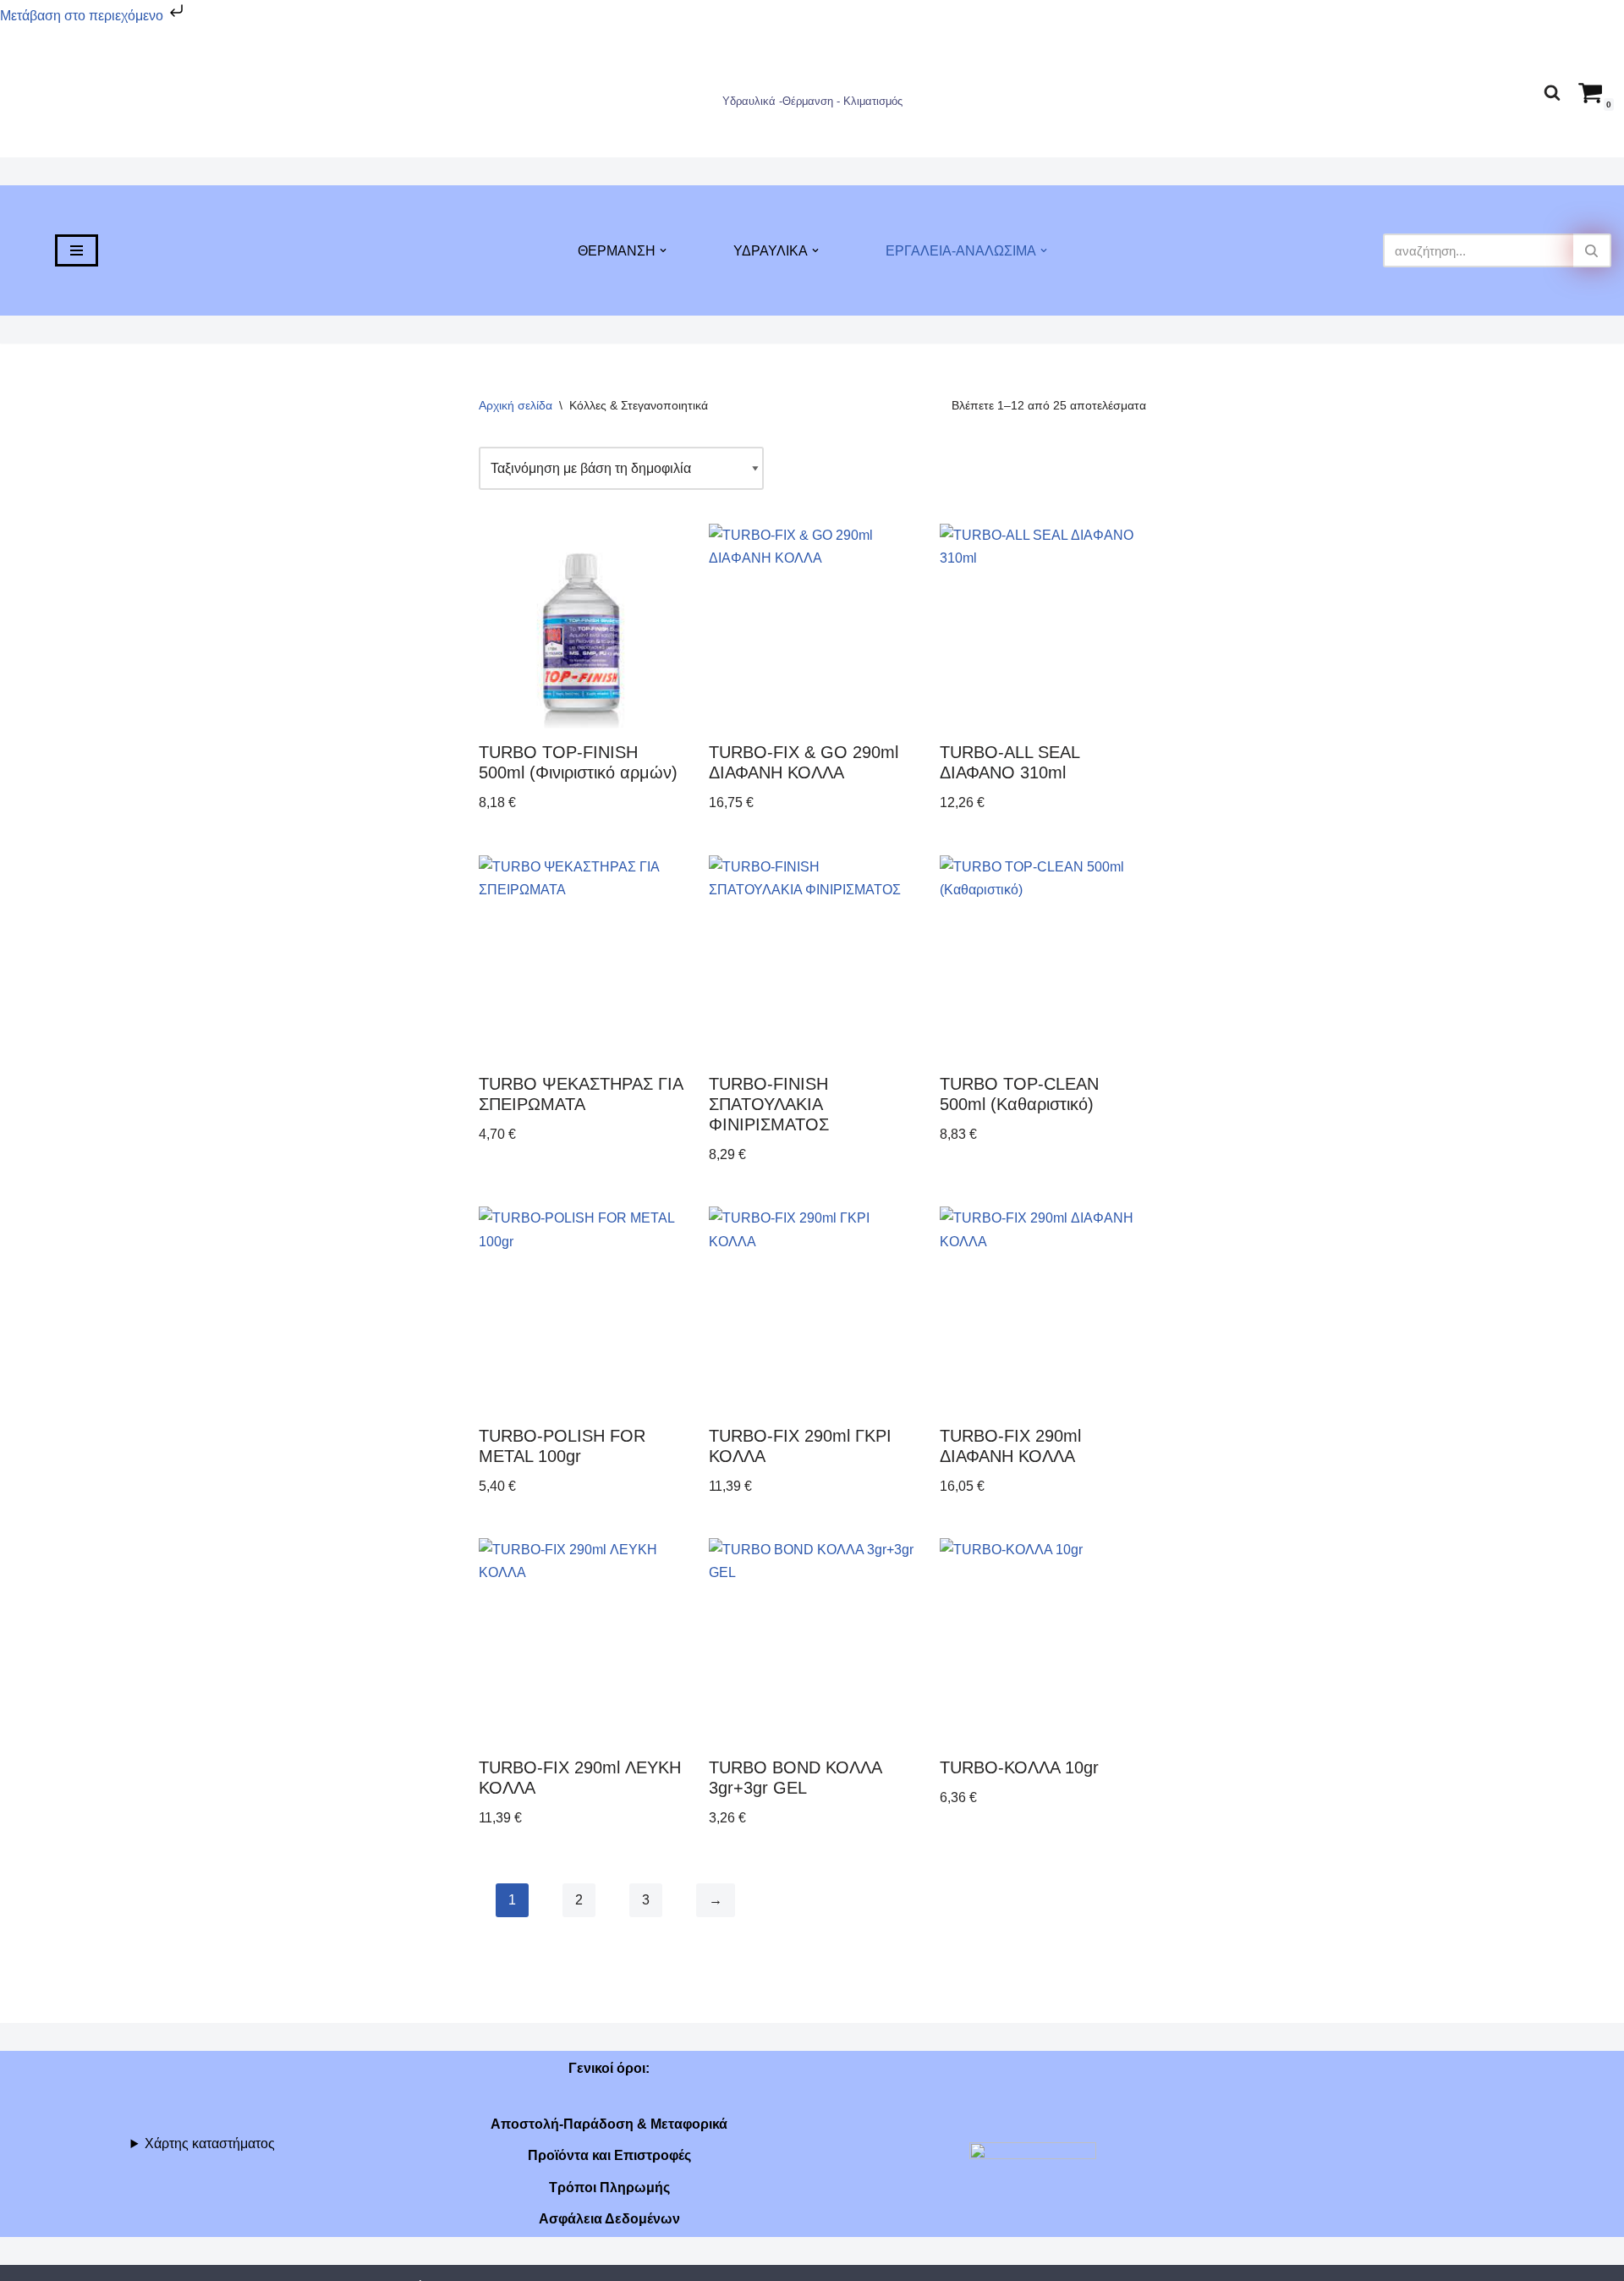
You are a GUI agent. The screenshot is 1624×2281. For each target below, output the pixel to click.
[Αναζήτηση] (1552, 92)
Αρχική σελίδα (516, 405)
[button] (663, 250)
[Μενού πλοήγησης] (77, 250)
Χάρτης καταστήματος (210, 2144)
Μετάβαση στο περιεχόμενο (83, 16)
